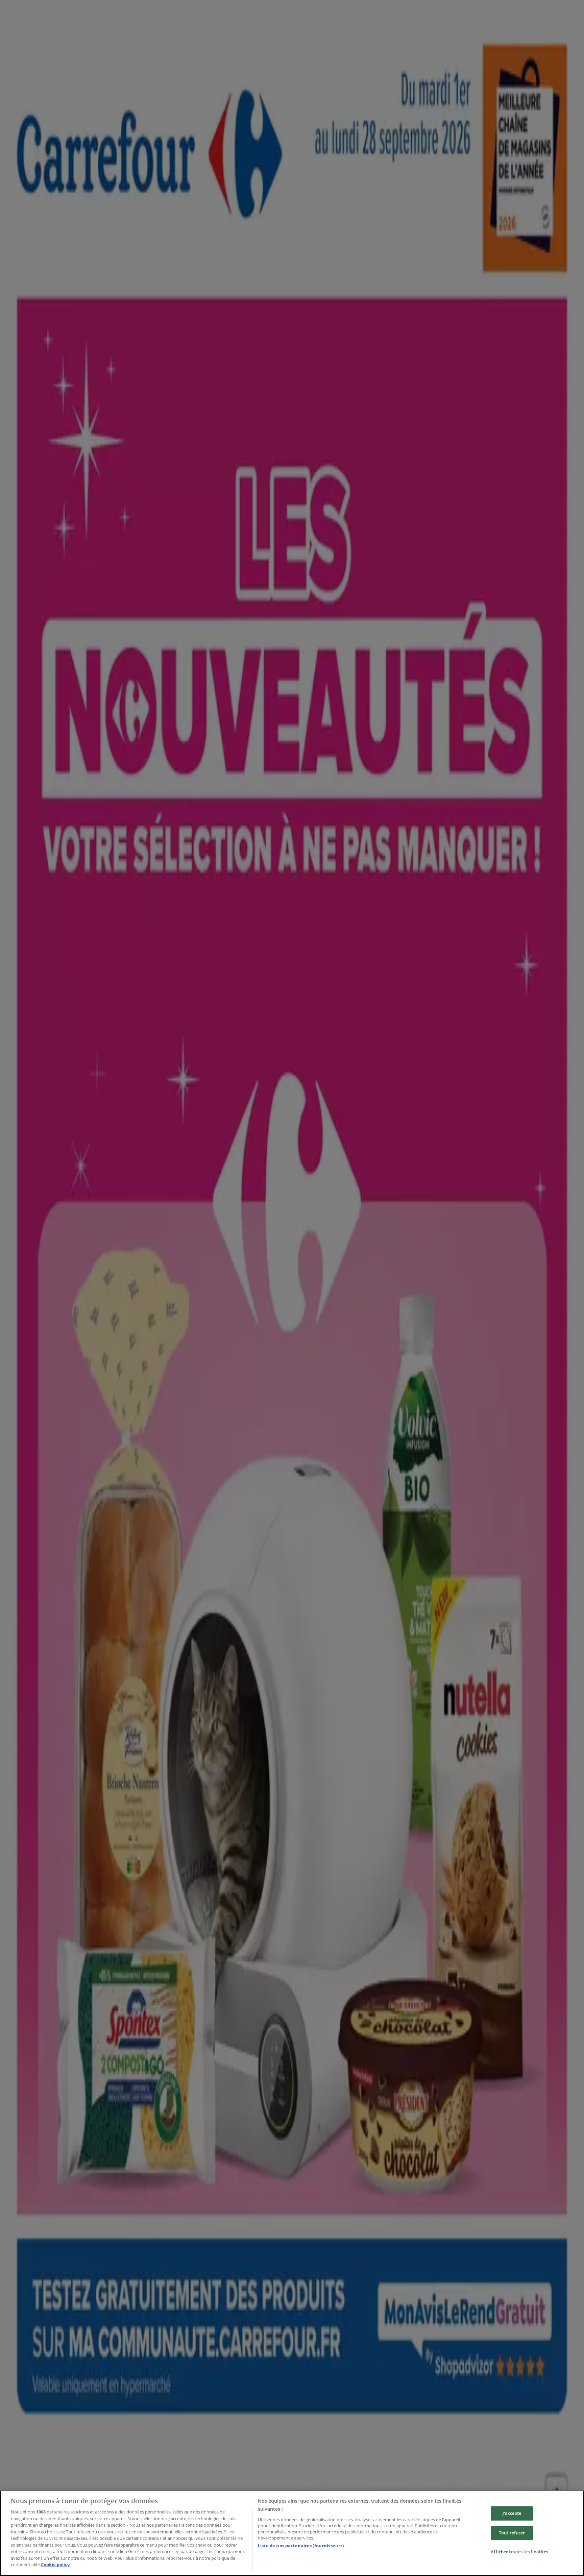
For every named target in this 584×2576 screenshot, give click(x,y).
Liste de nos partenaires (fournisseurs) (301, 2546)
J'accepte (512, 2513)
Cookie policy (55, 2565)
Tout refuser (512, 2533)
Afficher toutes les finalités (519, 2552)
